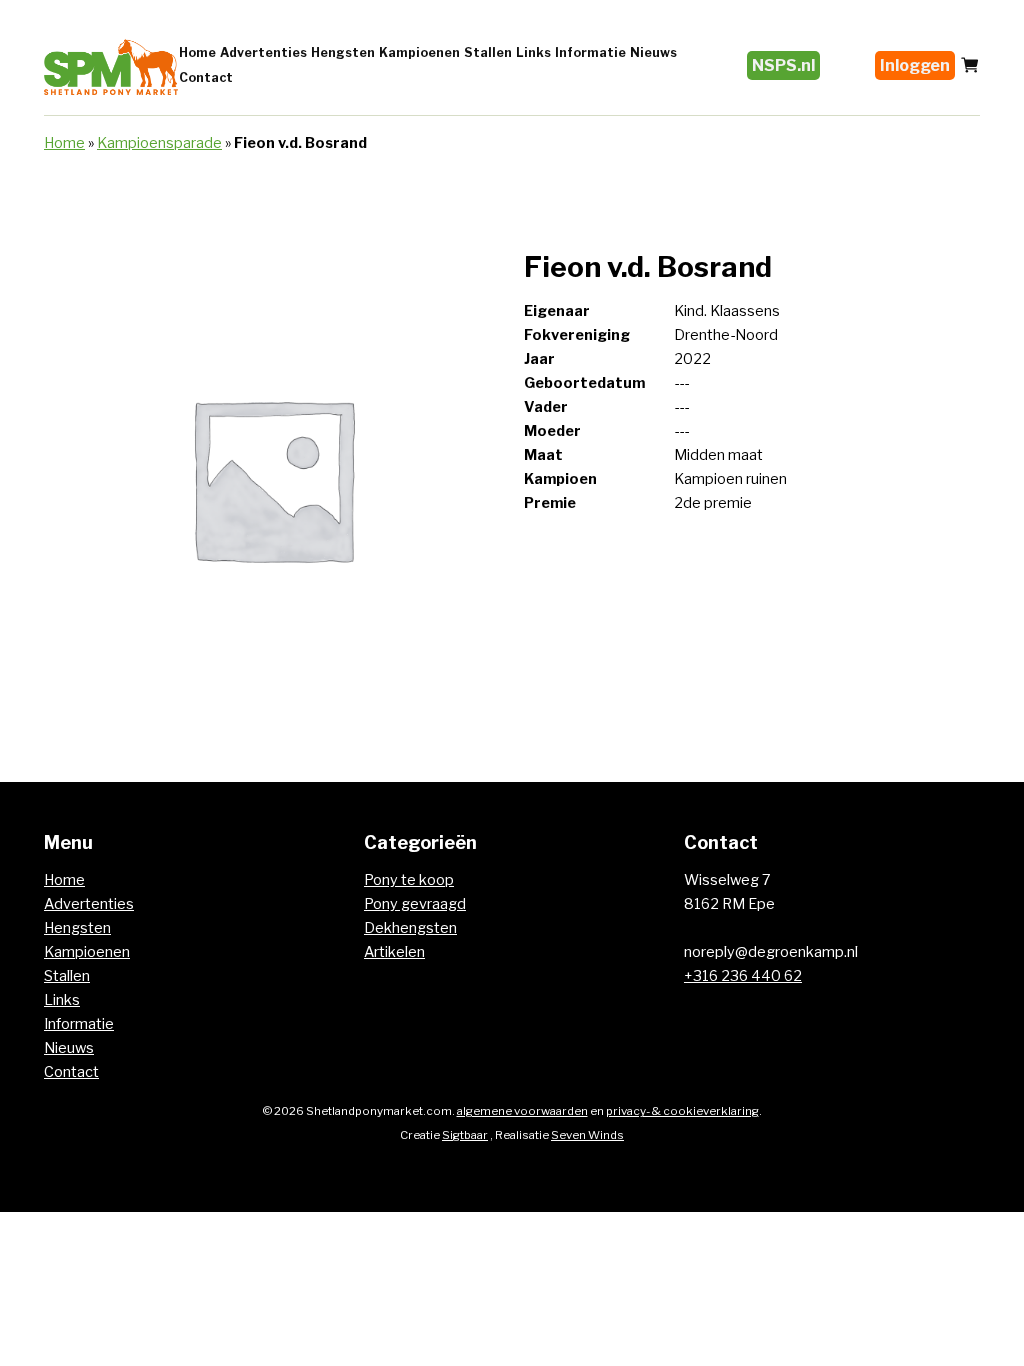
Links (533, 52)
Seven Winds (587, 1135)
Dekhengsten (410, 928)
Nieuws (653, 52)
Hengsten (343, 52)
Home (197, 52)
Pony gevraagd (415, 904)
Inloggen (915, 65)
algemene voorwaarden (522, 1111)
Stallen (488, 52)
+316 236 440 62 (743, 976)
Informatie (590, 52)
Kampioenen (419, 52)
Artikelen (394, 952)
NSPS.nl (783, 65)
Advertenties (263, 52)
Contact (206, 77)
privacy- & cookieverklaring (682, 1111)
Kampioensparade (159, 143)
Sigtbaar (465, 1135)
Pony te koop (409, 880)
